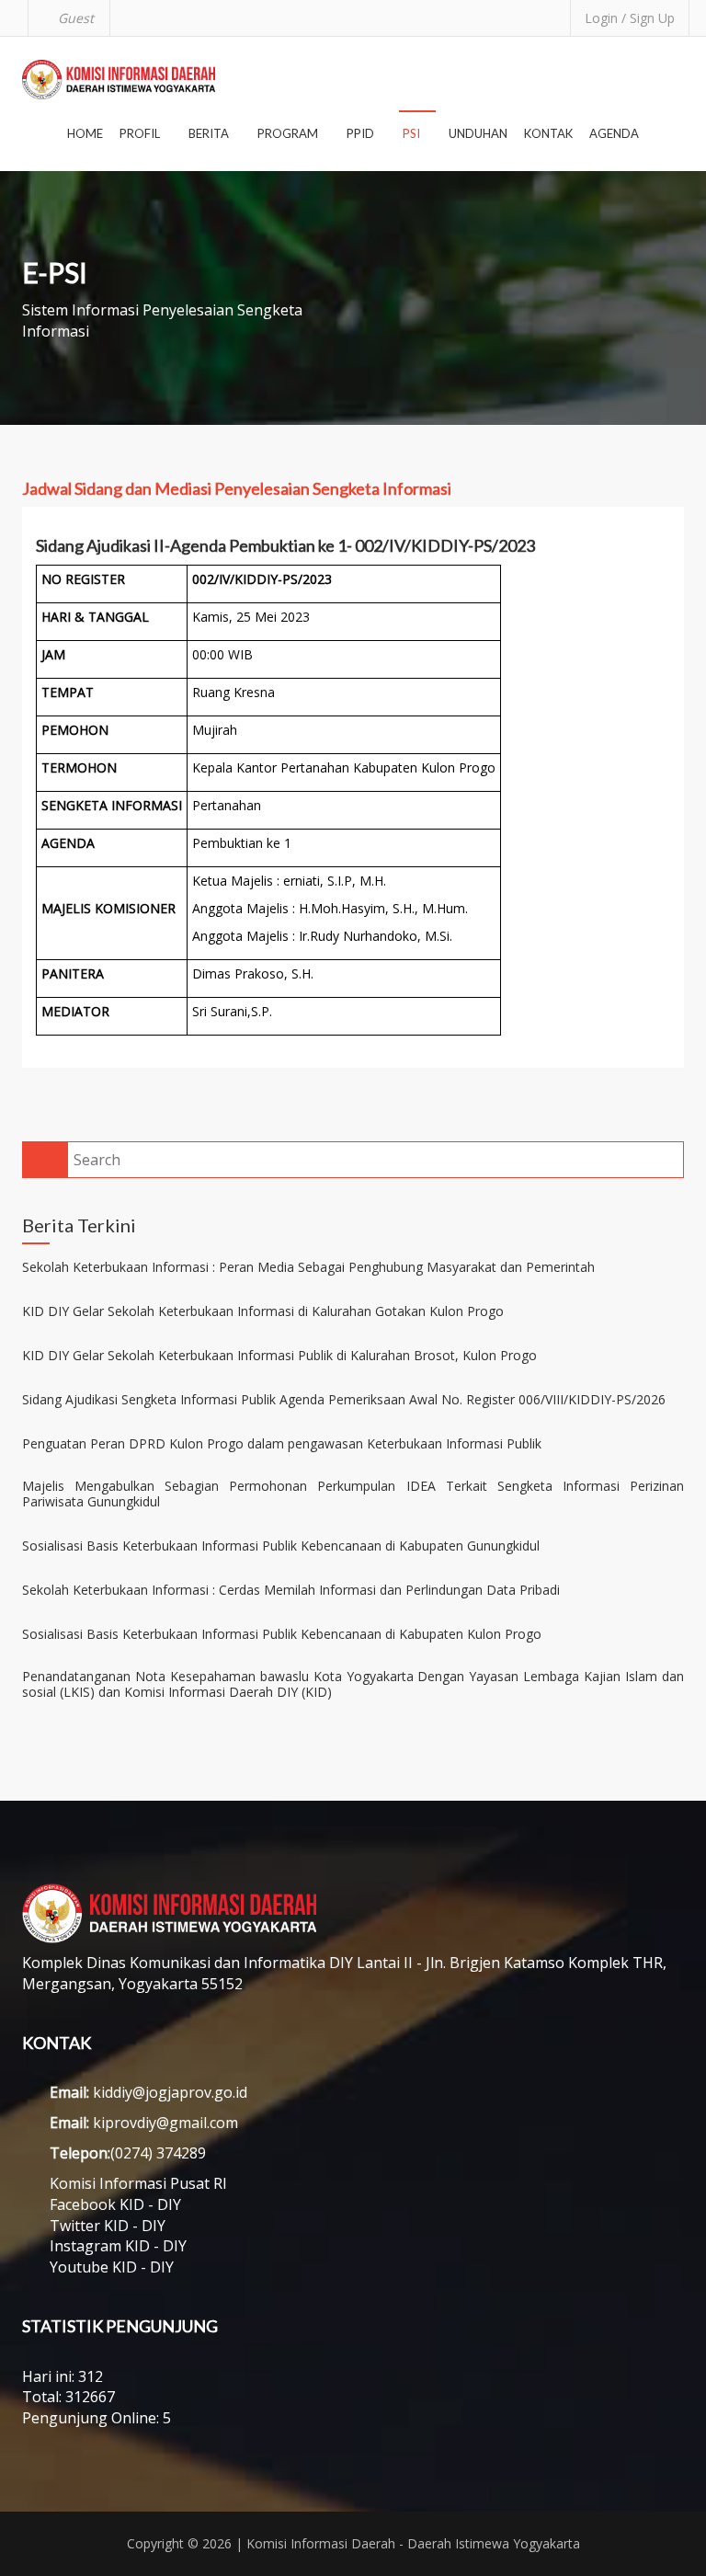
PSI (413, 133)
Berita (210, 133)
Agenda (614, 133)
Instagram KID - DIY (118, 2246)
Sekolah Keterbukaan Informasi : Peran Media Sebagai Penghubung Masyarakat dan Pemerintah (308, 1268)
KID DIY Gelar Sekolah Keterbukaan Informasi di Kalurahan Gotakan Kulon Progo (263, 1312)
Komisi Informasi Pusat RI (138, 2183)
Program (289, 133)
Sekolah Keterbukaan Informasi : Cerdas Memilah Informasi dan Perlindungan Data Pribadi (291, 1591)
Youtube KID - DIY (112, 2267)
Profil (141, 133)
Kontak (548, 133)
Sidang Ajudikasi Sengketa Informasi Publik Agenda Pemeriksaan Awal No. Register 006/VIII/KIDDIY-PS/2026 (344, 1400)
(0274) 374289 (158, 2153)
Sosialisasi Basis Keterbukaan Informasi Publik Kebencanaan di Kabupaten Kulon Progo (282, 1635)
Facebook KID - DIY (115, 2204)
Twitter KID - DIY (108, 2226)
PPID (362, 133)
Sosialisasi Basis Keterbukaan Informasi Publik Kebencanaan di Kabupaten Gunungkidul (281, 1546)
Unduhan (478, 133)
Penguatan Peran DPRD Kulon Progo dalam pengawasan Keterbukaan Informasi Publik (282, 1444)
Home (85, 133)
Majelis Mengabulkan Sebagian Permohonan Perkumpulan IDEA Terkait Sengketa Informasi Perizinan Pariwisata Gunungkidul (353, 1494)
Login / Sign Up (630, 18)
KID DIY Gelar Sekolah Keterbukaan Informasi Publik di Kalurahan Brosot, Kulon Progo (279, 1356)
